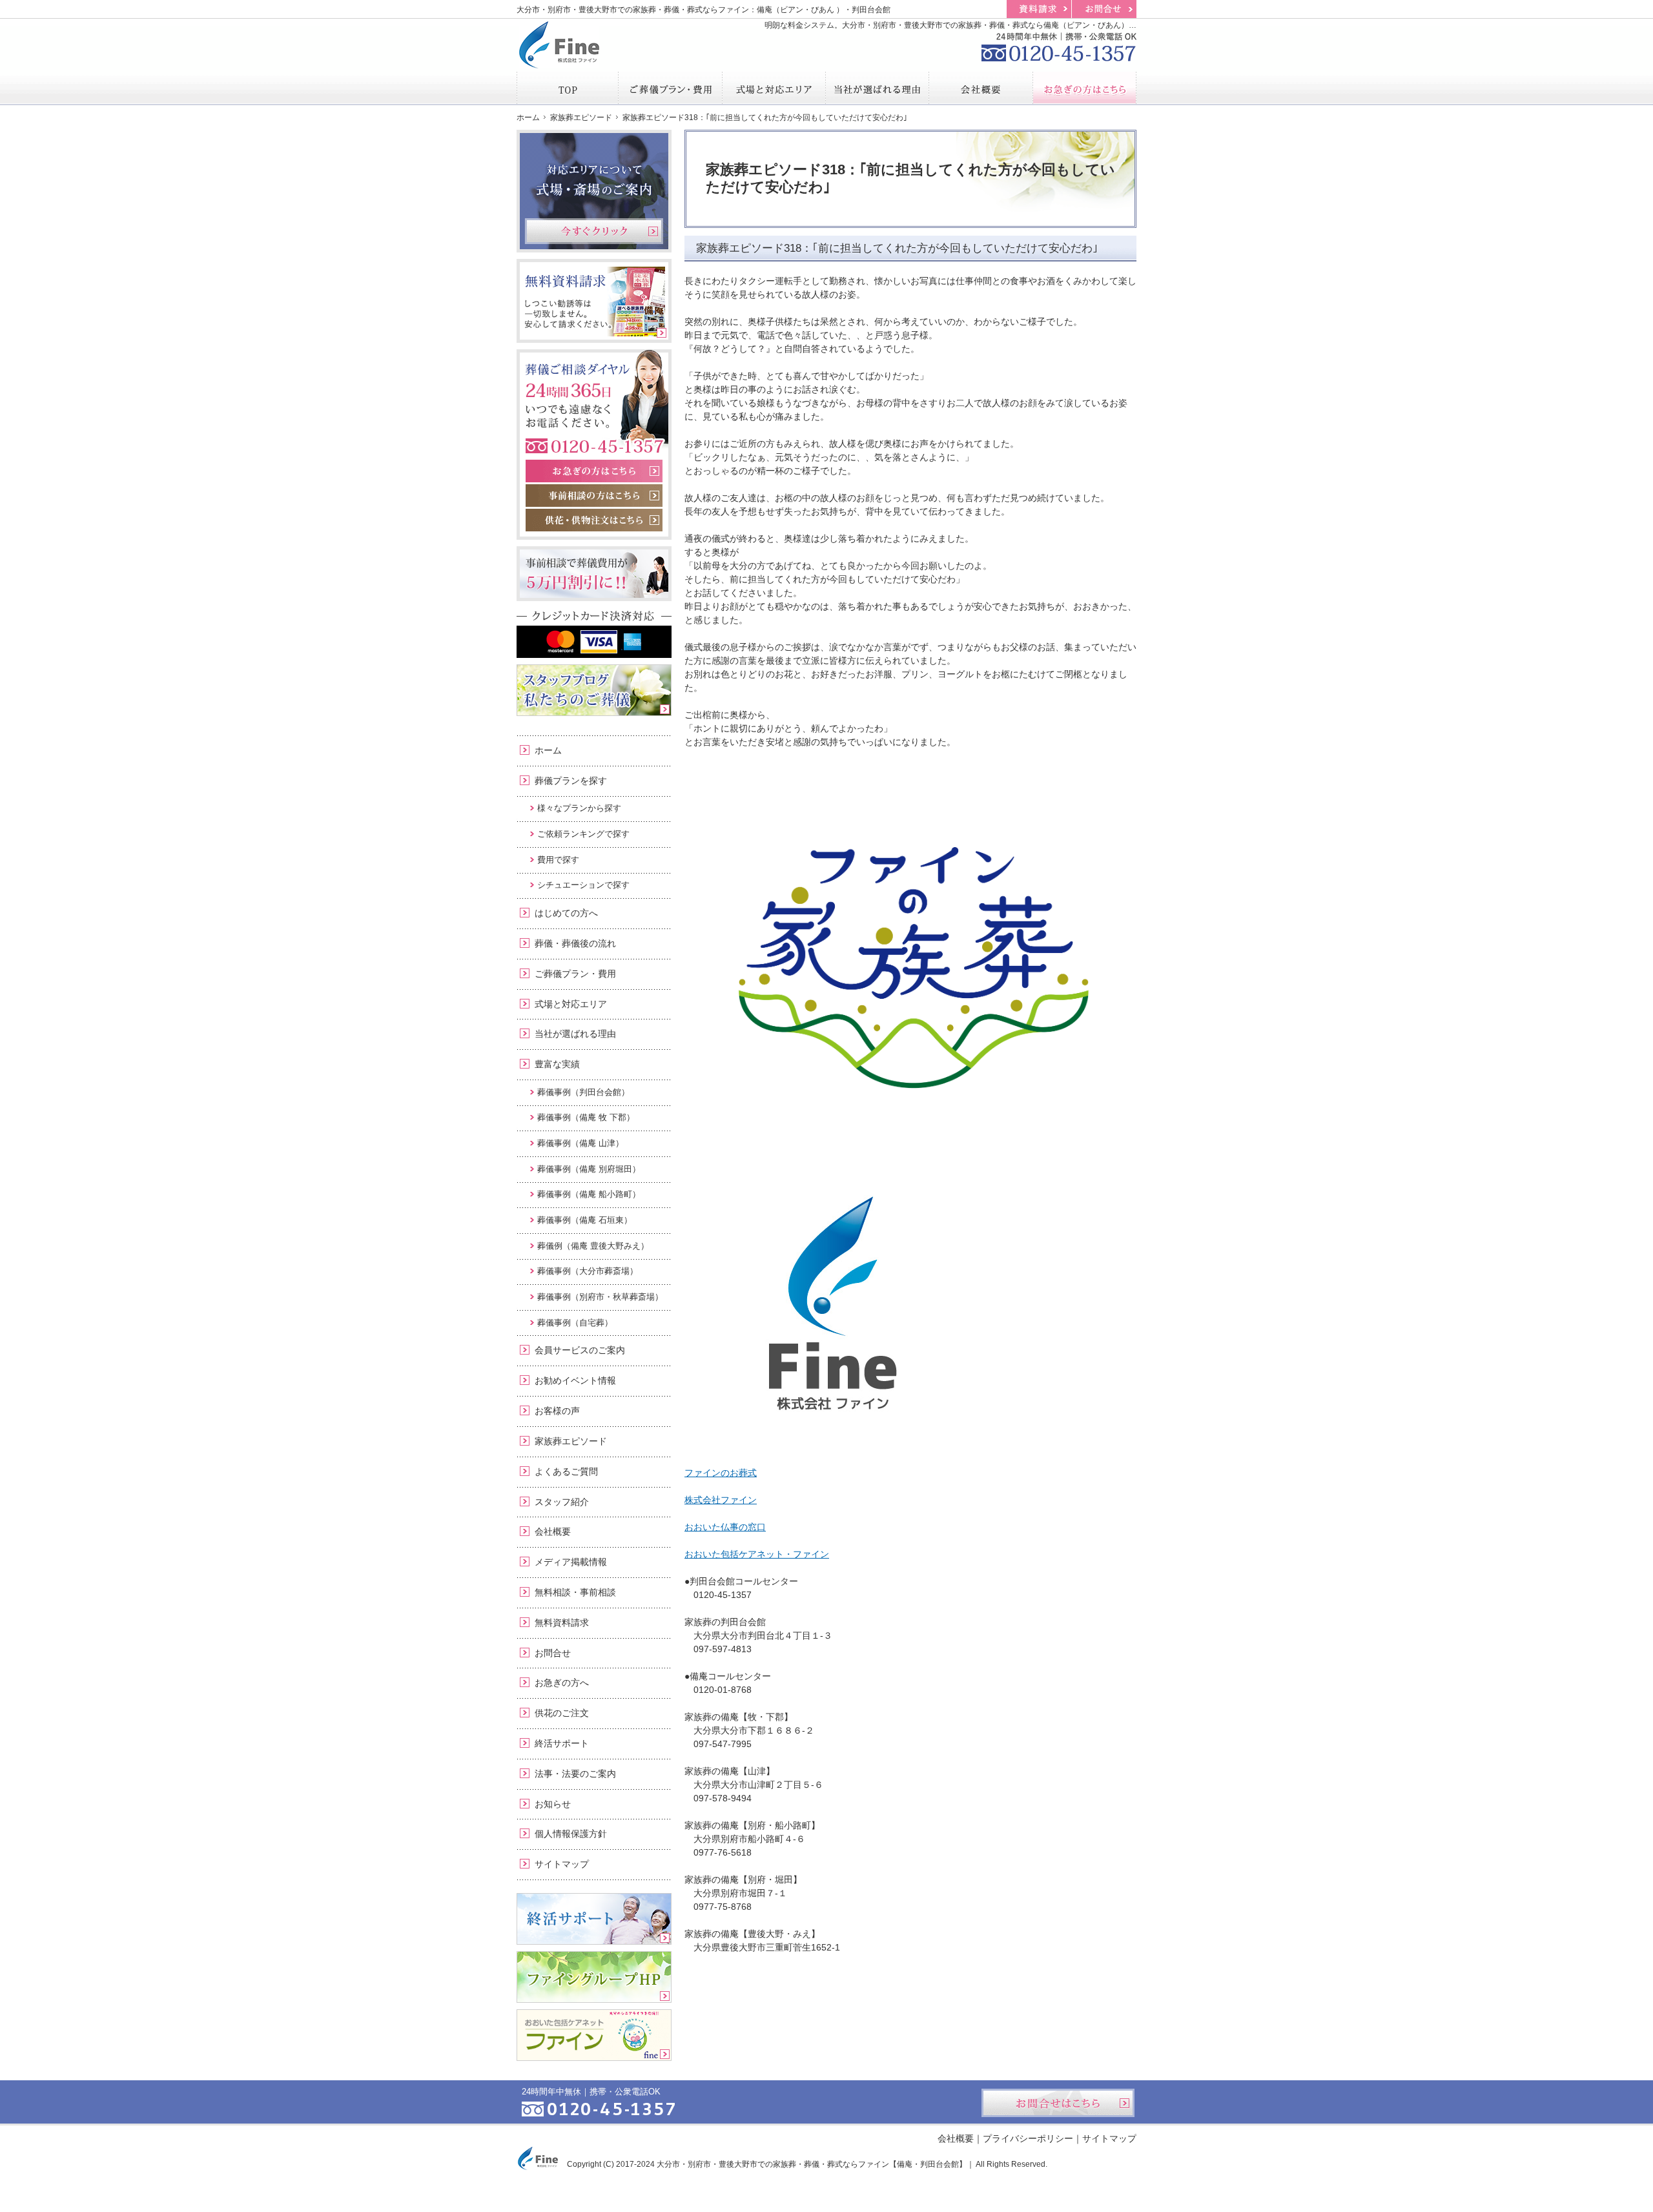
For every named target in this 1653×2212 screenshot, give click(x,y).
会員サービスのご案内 (580, 1350)
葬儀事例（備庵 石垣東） (585, 1220)
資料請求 (1039, 9)
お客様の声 (557, 1411)
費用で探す (558, 860)
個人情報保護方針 (571, 1834)
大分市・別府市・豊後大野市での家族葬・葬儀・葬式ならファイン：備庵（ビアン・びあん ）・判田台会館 (703, 10)
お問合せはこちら (1058, 2103)
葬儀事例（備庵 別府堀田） (589, 1169)
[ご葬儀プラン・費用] (670, 88)
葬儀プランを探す (571, 781)
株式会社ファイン (721, 1500)
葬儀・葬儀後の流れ (575, 943)
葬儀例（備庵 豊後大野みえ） (593, 1246)
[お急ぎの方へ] (1085, 88)
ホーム (548, 750)
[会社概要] (981, 88)
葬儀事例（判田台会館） (583, 1092)
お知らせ (553, 1804)
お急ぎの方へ (562, 1683)
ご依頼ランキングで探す (583, 834)
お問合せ (553, 1653)
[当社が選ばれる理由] (878, 88)
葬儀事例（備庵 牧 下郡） (586, 1117)
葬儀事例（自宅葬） (575, 1323)
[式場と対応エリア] (774, 88)
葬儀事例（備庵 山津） (580, 1143)
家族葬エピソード (571, 1441)
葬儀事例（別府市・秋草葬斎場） (600, 1297)
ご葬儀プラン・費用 (575, 974)
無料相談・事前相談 (575, 1592)
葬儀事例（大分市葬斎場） (588, 1271)
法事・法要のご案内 (575, 1774)
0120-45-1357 (1059, 45)
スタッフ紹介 (562, 1502)
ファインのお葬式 (721, 1473)
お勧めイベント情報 (575, 1380)
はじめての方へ (566, 913)
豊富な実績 (557, 1064)
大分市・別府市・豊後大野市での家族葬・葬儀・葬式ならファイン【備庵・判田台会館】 (812, 2164)
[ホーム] (568, 88)
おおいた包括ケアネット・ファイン (757, 1554)
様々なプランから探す (579, 808)
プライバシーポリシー (1028, 2138)
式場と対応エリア (571, 1004)
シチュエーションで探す (583, 885)
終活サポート (562, 1743)
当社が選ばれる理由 (575, 1034)
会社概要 (553, 1531)
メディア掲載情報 (571, 1562)
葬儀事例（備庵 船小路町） (589, 1194)
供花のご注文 (562, 1713)
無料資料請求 (562, 1623)
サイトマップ (562, 1864)
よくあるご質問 (566, 1471)
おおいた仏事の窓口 (725, 1527)
